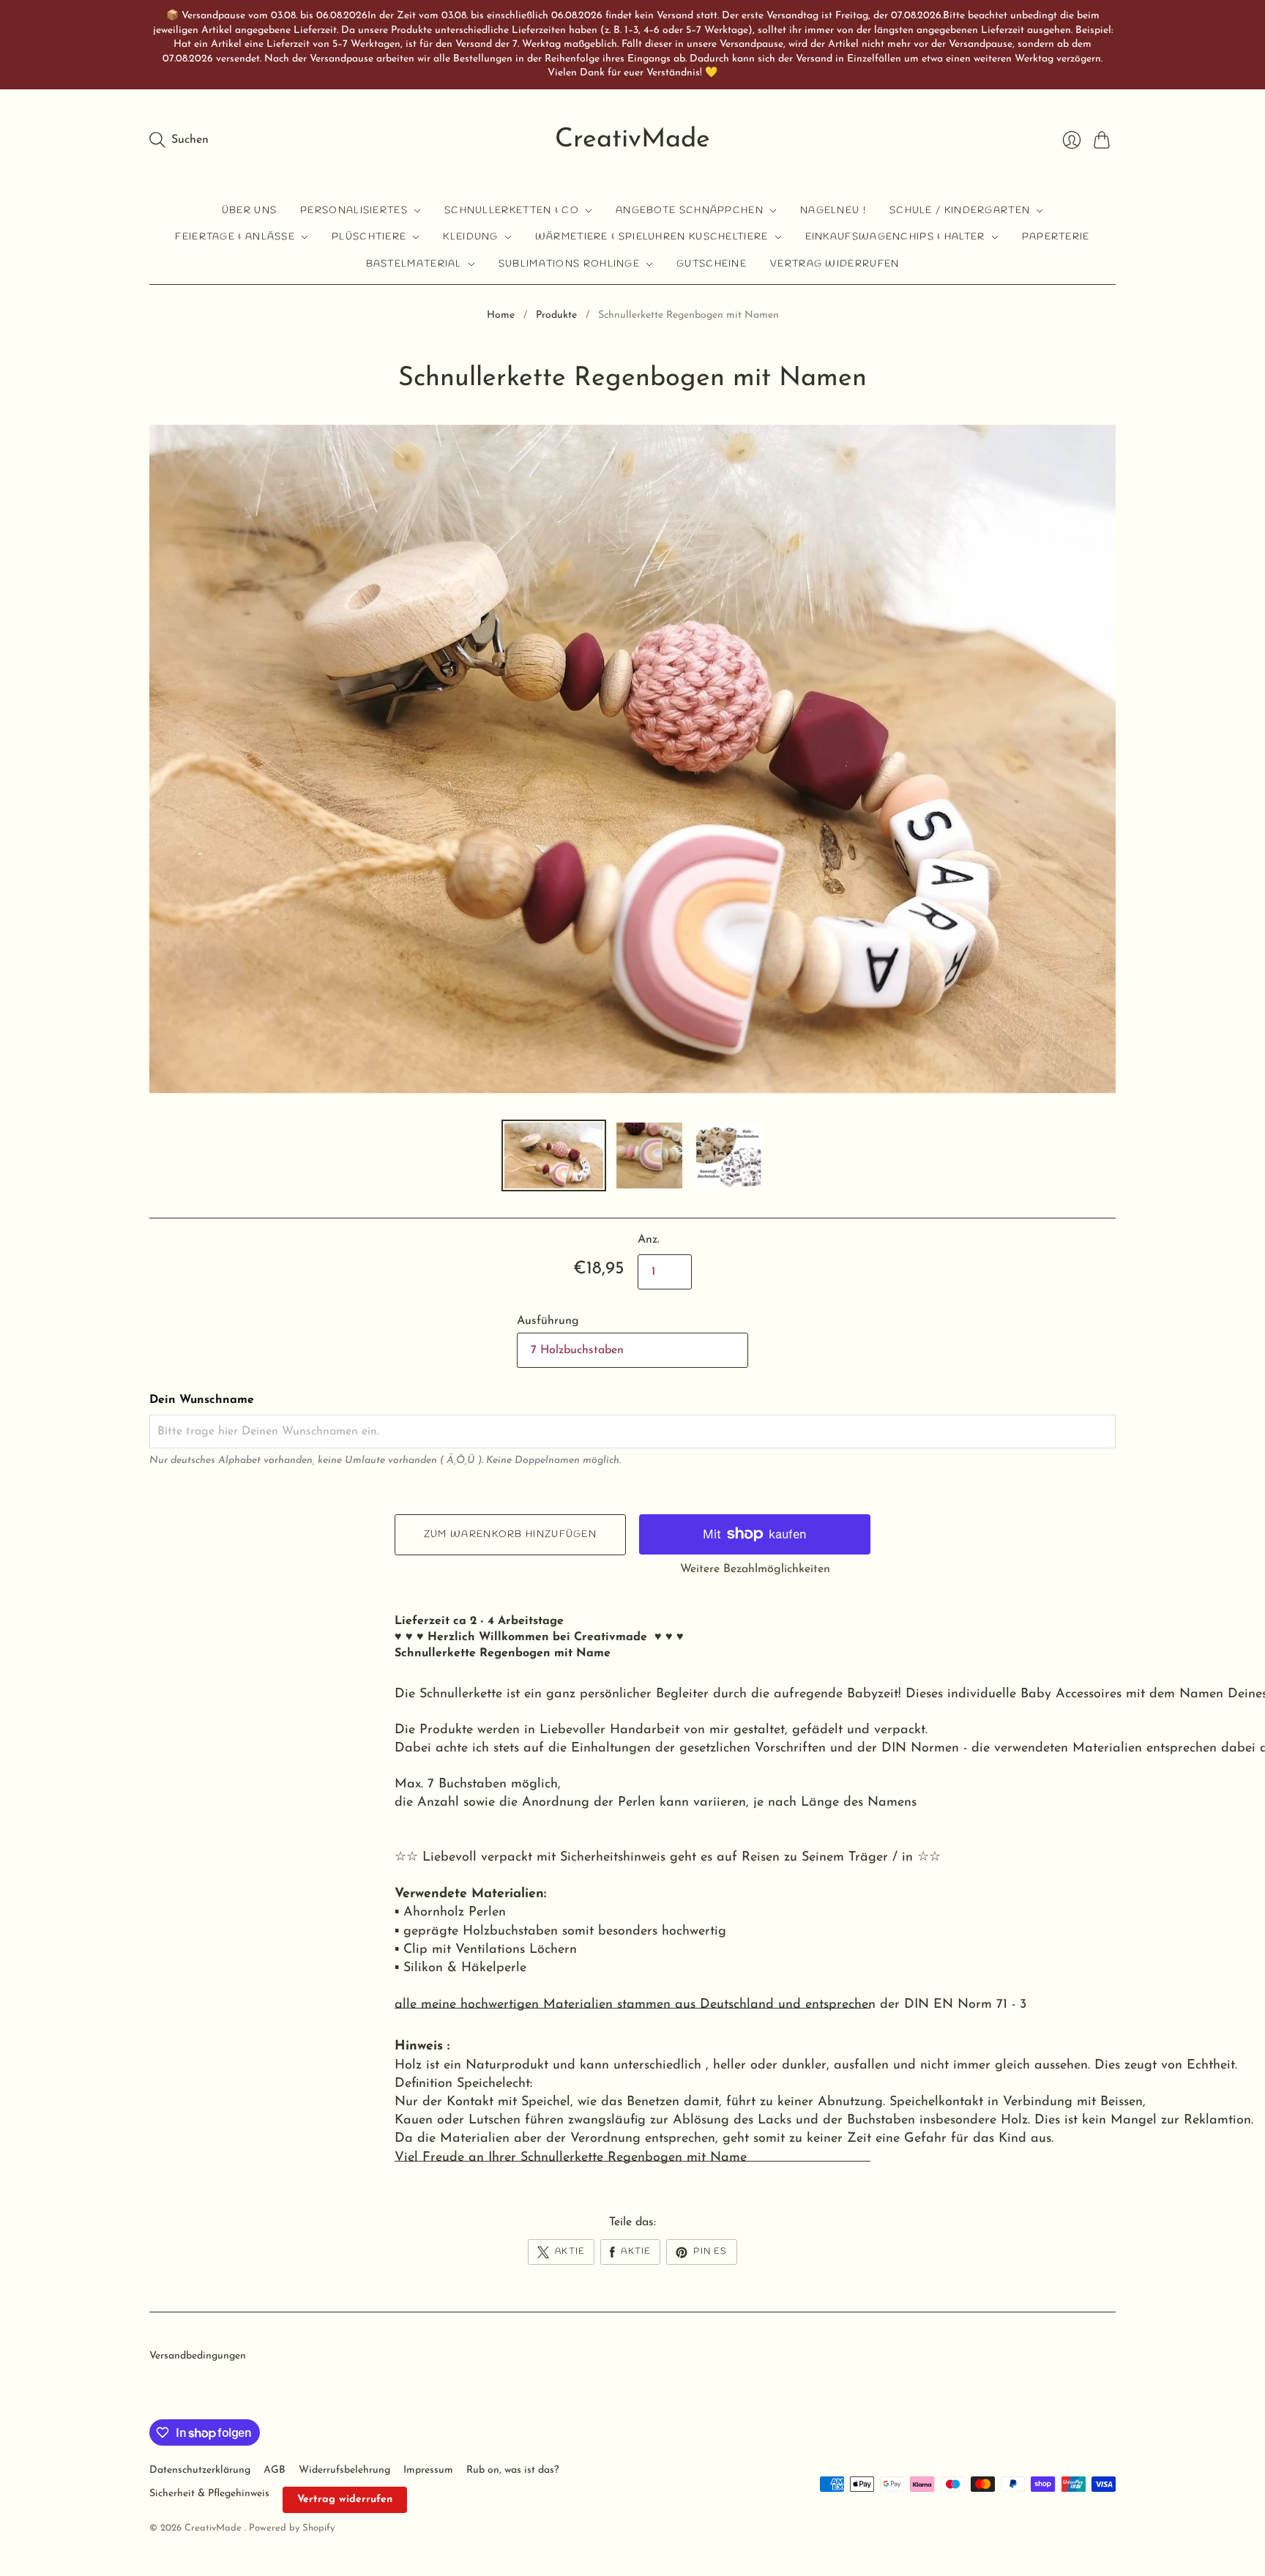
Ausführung (548, 1321)
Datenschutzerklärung (200, 2470)
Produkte (556, 315)
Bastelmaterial (414, 264)
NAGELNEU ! (833, 211)
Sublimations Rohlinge (569, 264)
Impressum (428, 2470)
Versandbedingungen (198, 2356)
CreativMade (632, 140)
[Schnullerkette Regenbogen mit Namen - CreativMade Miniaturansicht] (554, 1155)
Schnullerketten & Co (512, 211)
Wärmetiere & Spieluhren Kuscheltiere (652, 237)
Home (501, 315)
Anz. (649, 1240)
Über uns (249, 211)
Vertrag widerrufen (835, 264)
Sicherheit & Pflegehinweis (209, 2494)
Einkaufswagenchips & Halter (895, 237)
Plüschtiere (369, 237)
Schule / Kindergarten (960, 211)
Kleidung (470, 237)
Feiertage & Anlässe (235, 237)
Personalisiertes (354, 211)
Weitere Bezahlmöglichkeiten (755, 1569)
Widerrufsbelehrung (344, 2470)
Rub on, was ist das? (512, 2470)
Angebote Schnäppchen (690, 211)
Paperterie (1056, 237)
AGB (275, 2470)
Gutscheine (712, 264)
